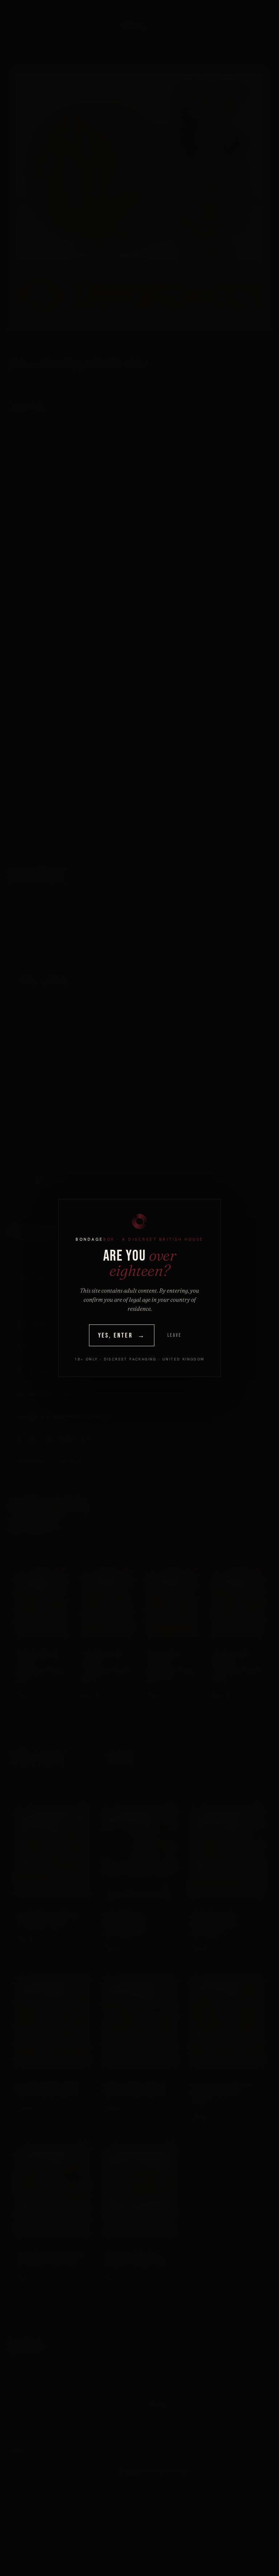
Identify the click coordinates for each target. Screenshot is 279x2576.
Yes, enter (122, 1336)
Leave (174, 1335)
